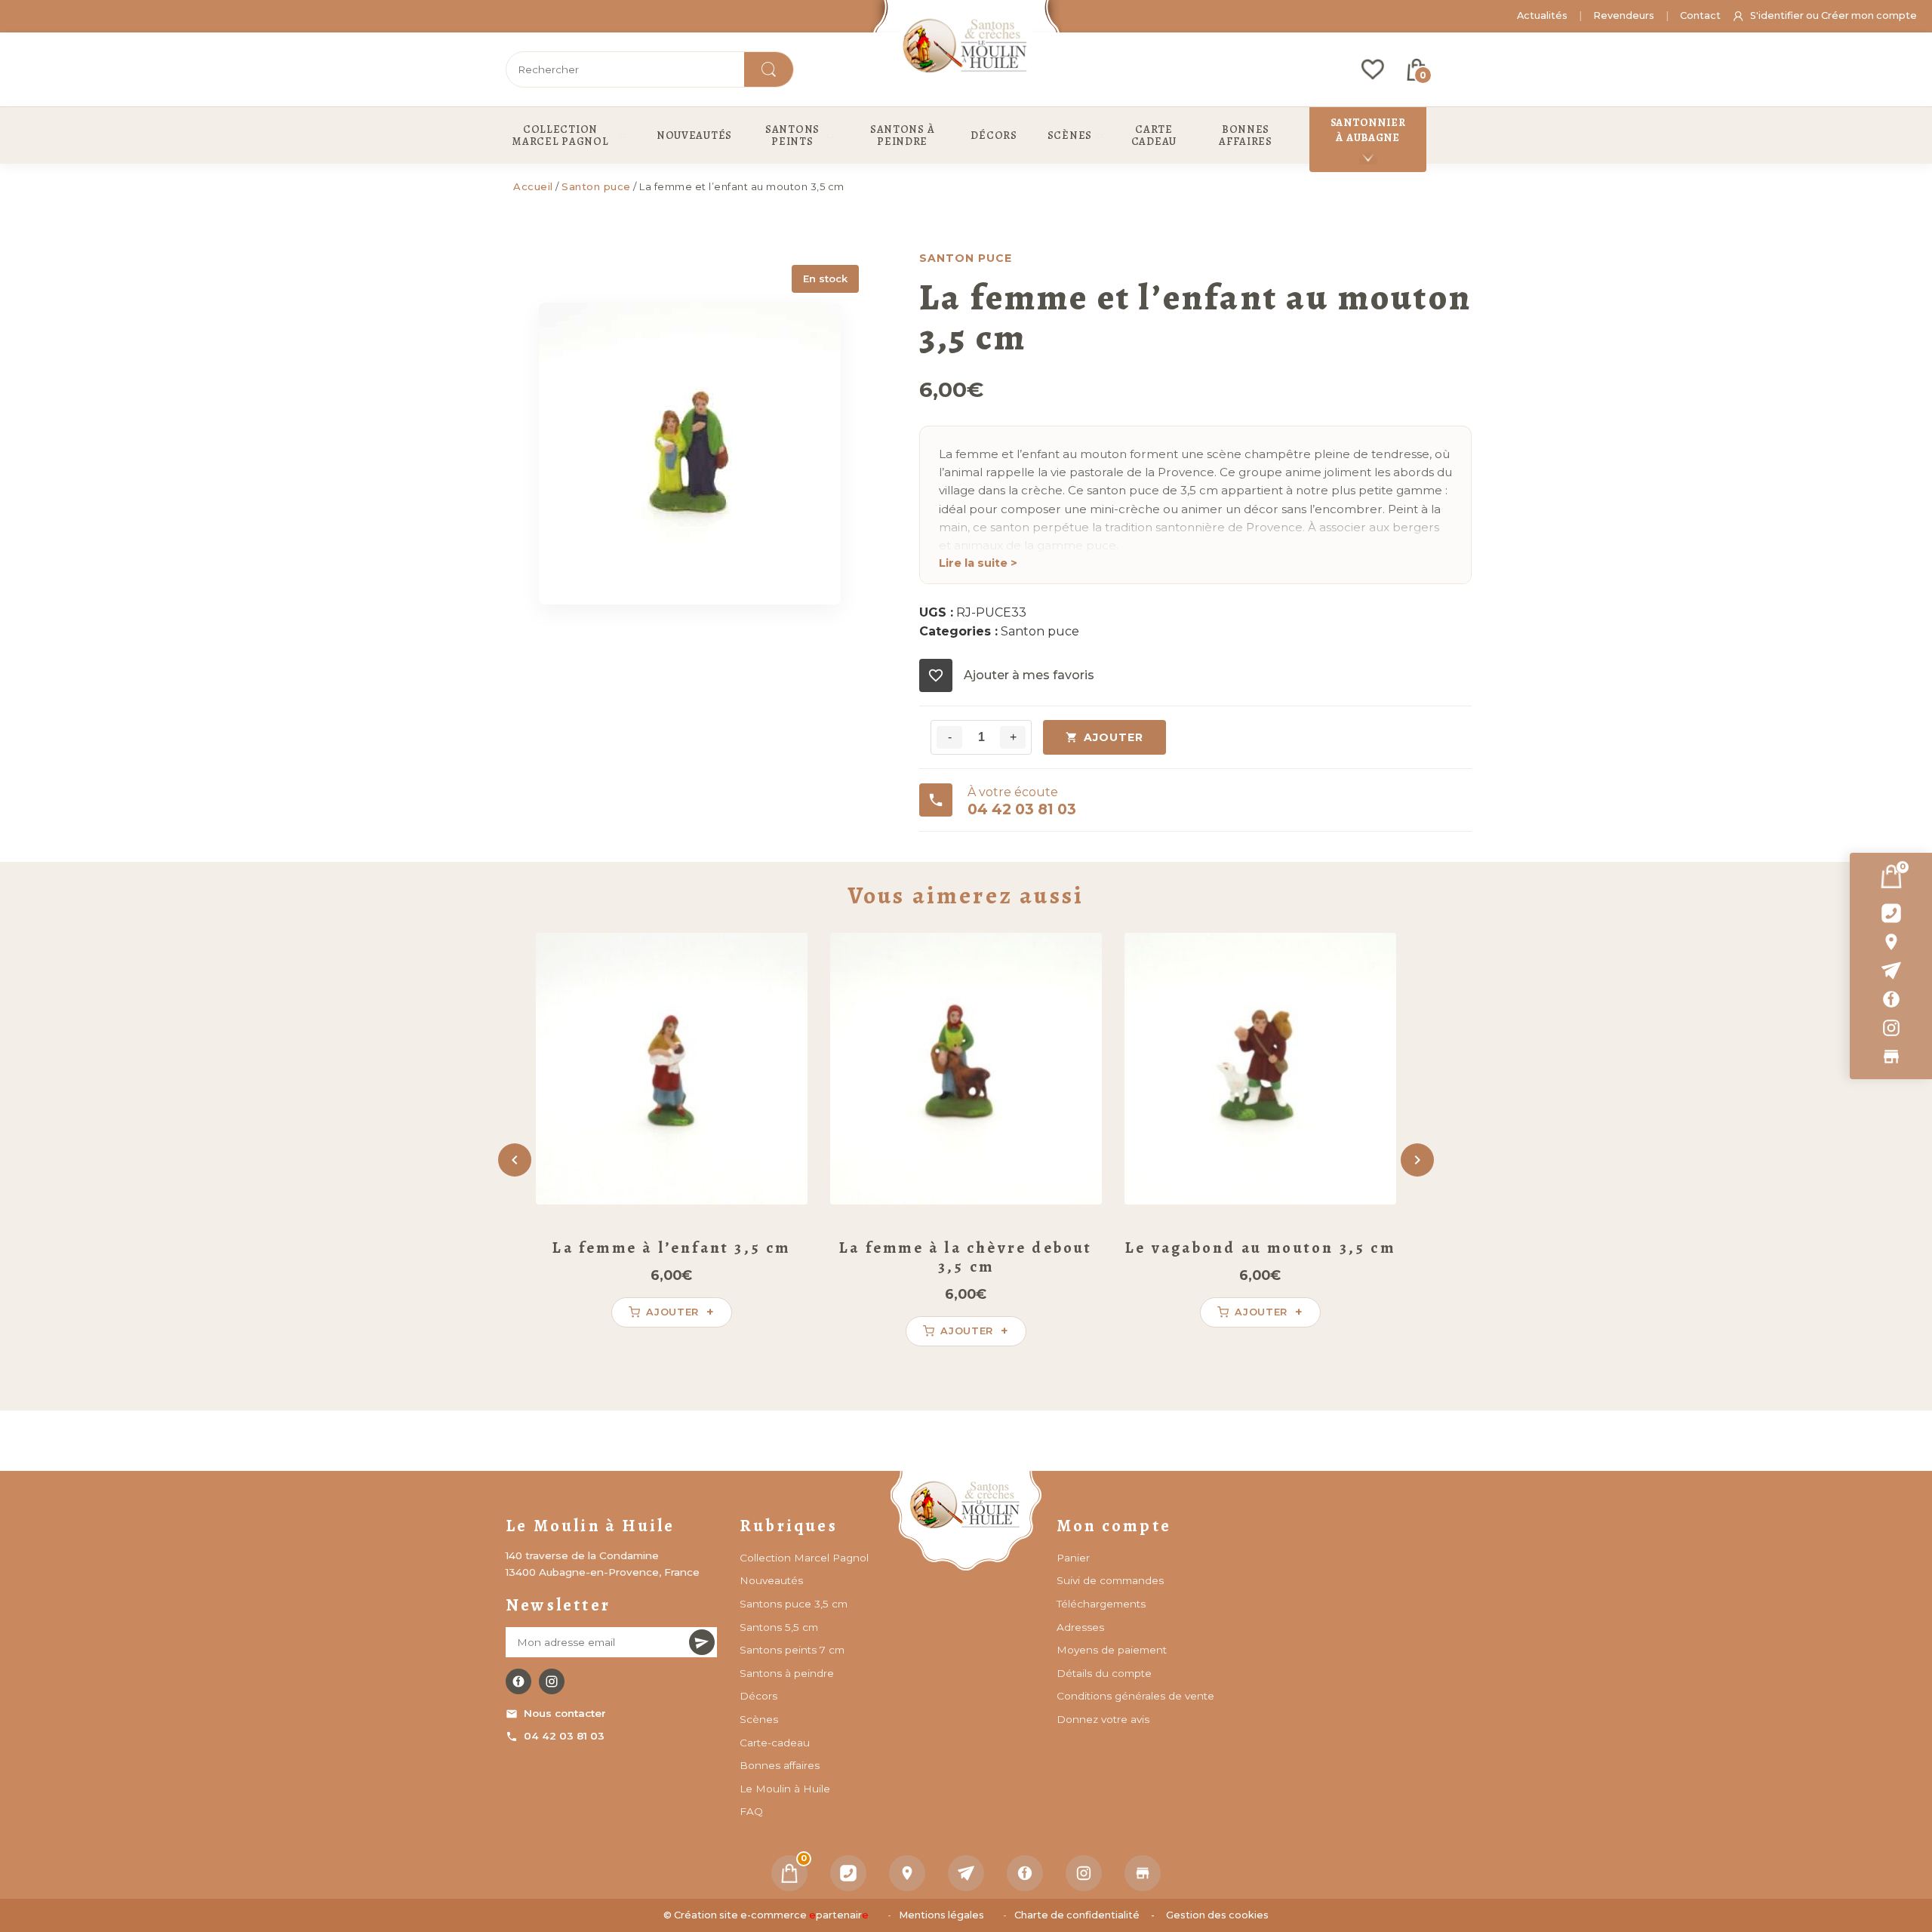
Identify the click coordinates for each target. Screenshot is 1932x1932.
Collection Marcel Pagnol (804, 1558)
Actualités (1542, 15)
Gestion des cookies (1217, 1915)
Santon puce (596, 186)
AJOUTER (1114, 737)
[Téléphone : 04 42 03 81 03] (1891, 913)
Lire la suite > (978, 563)
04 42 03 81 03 (564, 1736)
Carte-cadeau (775, 1743)
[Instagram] (1891, 1028)
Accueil (533, 186)
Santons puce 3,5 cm (794, 1604)
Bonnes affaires (780, 1765)
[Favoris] (1373, 69)
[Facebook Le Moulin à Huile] (518, 1681)
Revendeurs (1624, 15)
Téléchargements (1101, 1604)
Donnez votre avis (1103, 1719)
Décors (758, 1696)
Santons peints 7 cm (792, 1650)
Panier (1073, 1558)
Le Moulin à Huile (785, 1789)
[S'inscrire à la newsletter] (702, 1642)
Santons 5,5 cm (779, 1627)
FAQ (751, 1811)
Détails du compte (1104, 1673)
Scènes (759, 1719)
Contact (1700, 15)
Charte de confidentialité (1077, 1915)
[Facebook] (1891, 999)
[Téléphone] (848, 1873)
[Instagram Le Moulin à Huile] (552, 1681)
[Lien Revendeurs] (1891, 1057)
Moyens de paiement (1112, 1650)
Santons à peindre (787, 1673)
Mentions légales (941, 1915)
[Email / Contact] (1891, 971)
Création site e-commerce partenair (771, 1915)
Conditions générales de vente (1135, 1696)
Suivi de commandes (1110, 1580)
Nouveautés (771, 1580)
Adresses (1080, 1627)
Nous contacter (565, 1713)
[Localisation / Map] (1891, 942)
